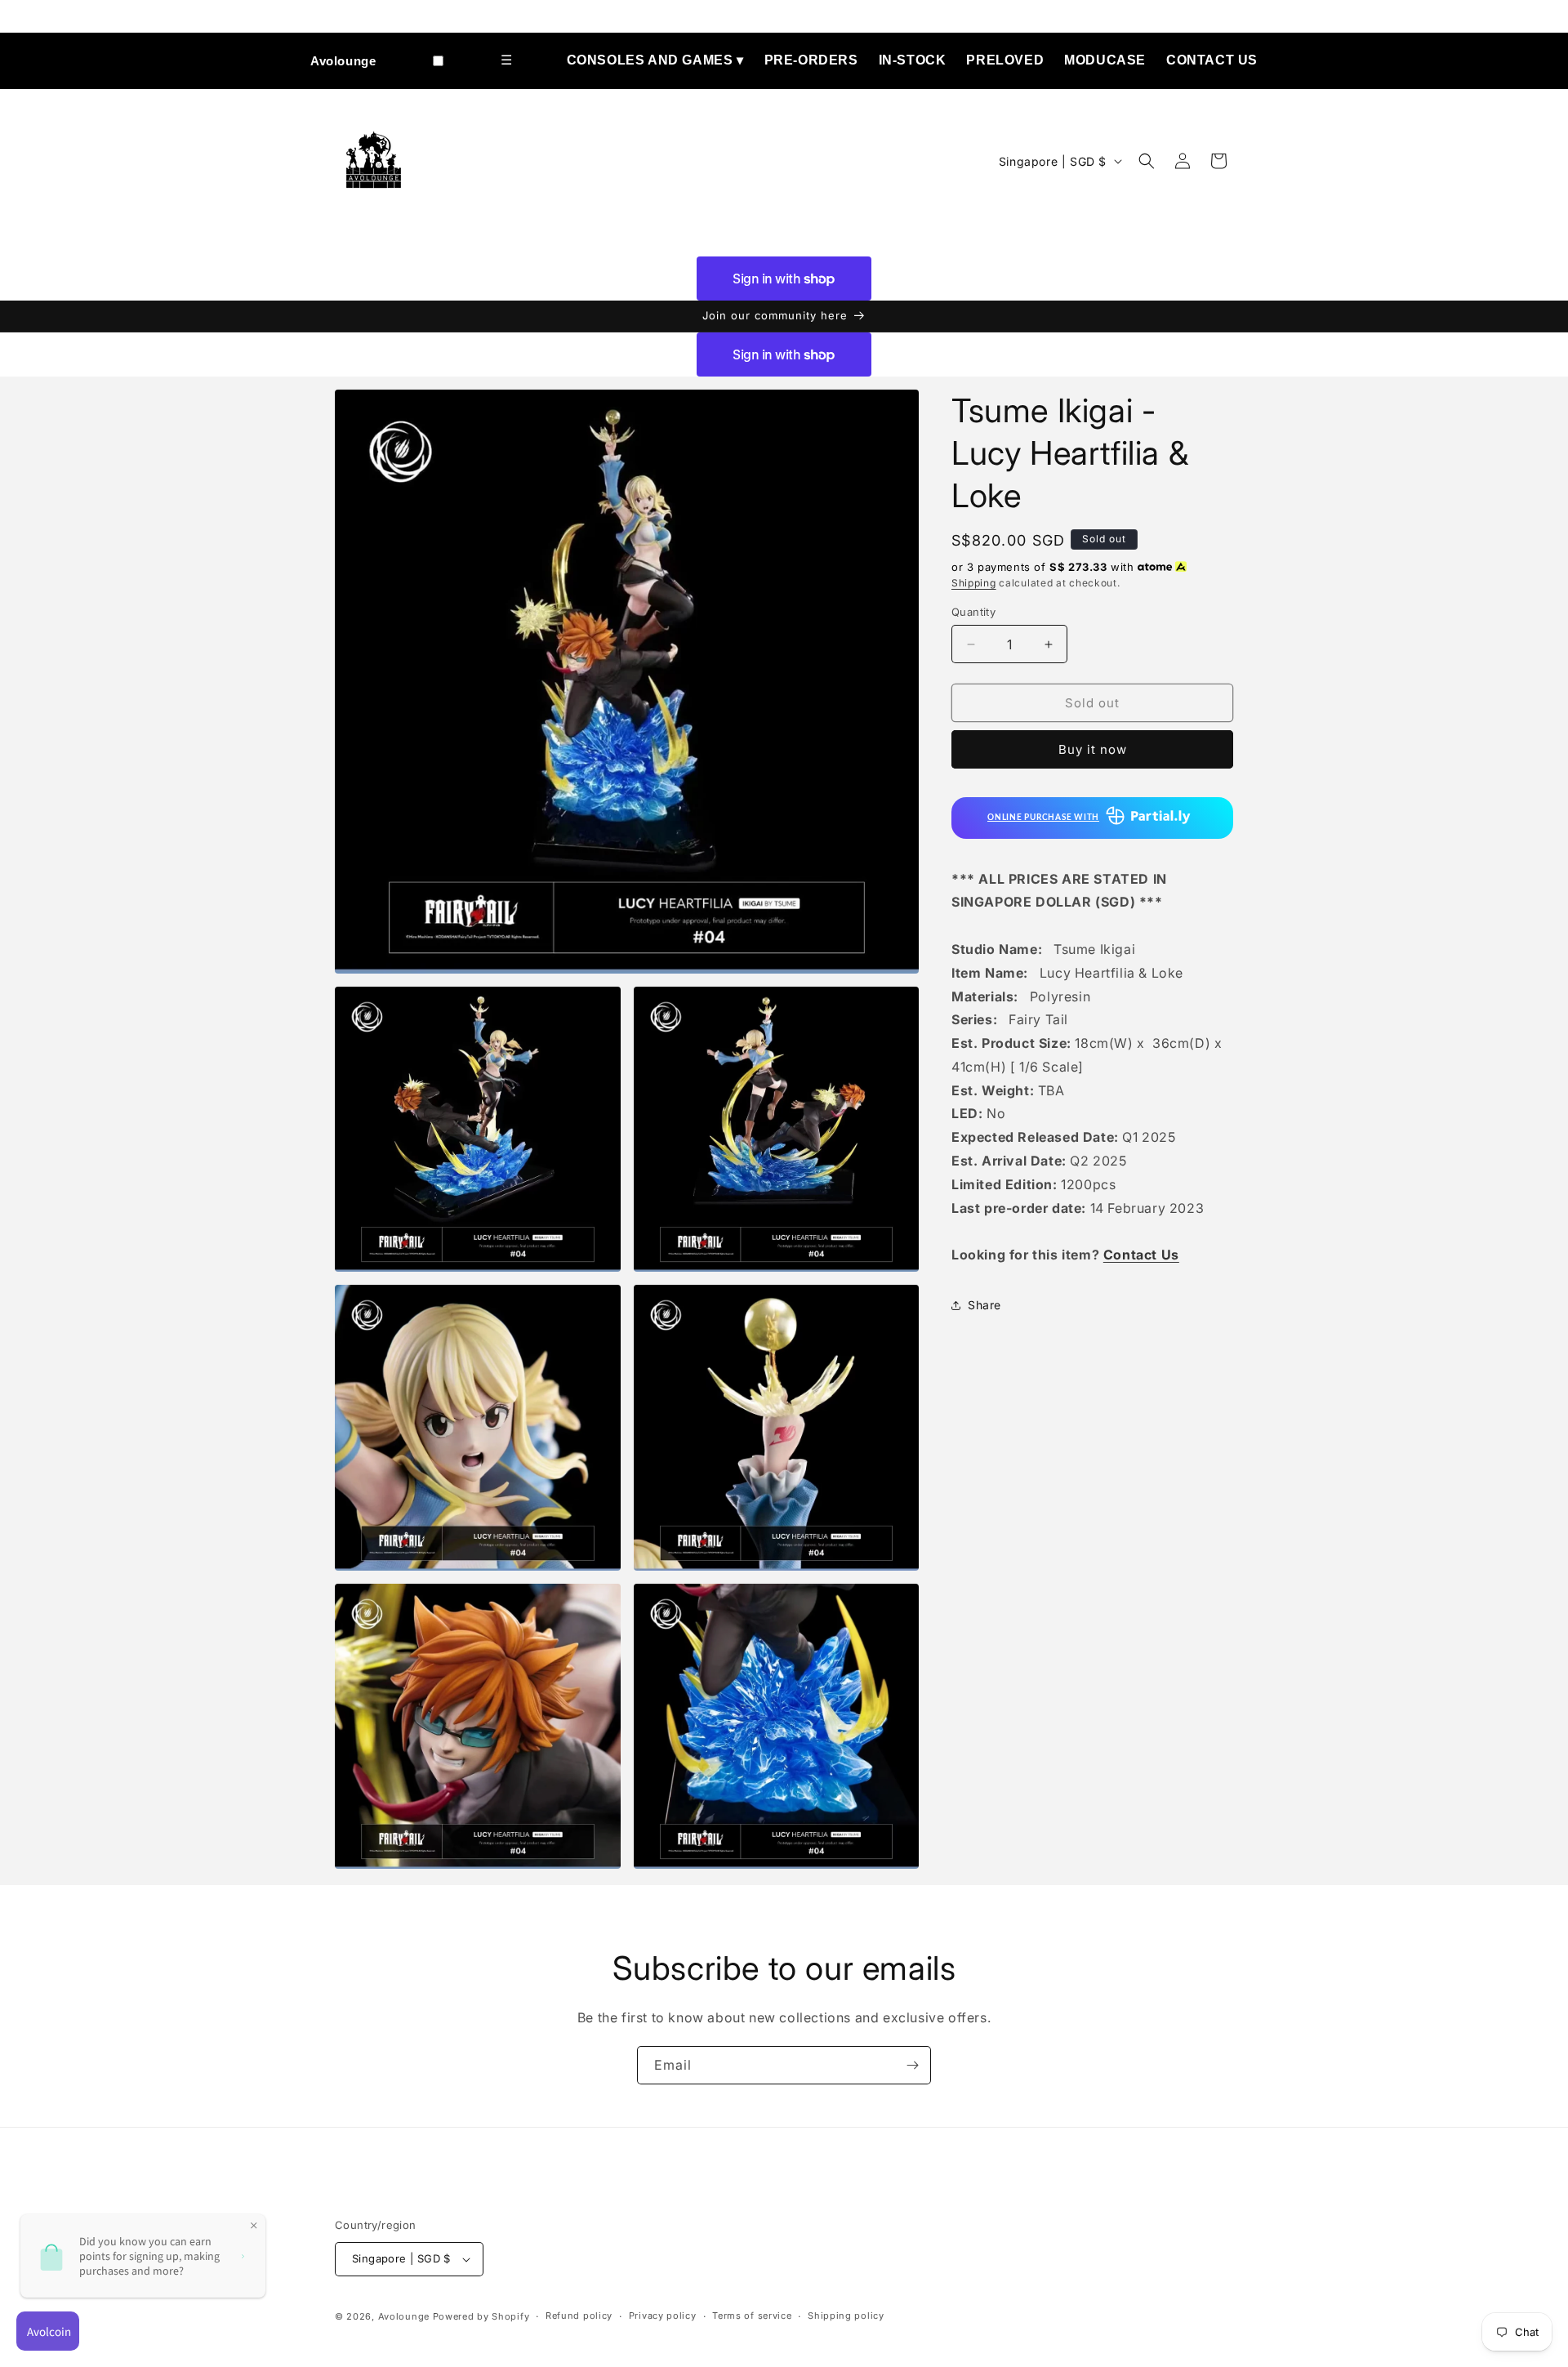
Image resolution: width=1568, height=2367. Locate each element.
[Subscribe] (912, 2065)
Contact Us (1212, 60)
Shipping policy (846, 2316)
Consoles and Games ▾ (655, 60)
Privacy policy (663, 2316)
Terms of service (752, 2316)
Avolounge (343, 61)
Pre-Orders (811, 60)
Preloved (1005, 60)
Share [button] (984, 1305)
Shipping (974, 583)
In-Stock (913, 60)
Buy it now (1093, 749)
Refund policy (579, 2316)
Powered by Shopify (481, 2316)
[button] (1147, 161)
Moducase (1105, 60)
